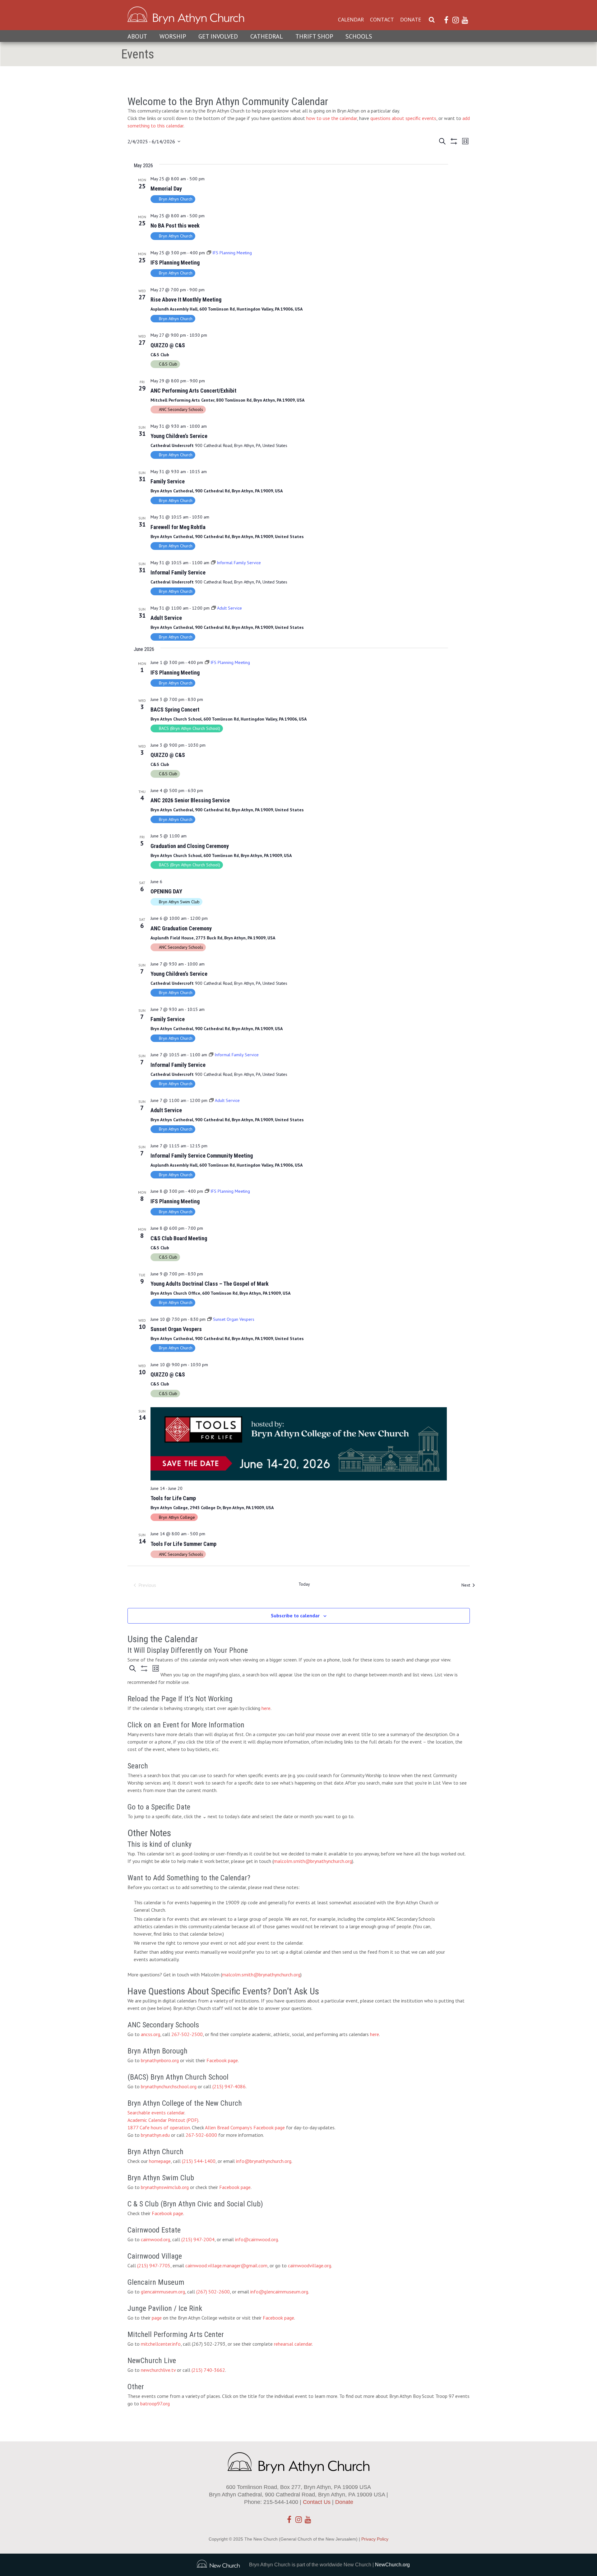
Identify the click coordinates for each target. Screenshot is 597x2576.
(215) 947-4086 (229, 2086)
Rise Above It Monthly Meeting (186, 300)
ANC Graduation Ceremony (181, 928)
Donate (411, 20)
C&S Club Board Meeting (179, 1238)
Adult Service (166, 618)
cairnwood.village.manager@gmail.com (226, 2265)
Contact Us (317, 2502)
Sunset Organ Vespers (176, 1329)
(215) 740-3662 (208, 2370)
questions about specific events (403, 118)
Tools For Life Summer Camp (183, 1544)
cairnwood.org (155, 2239)
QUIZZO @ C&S (168, 345)
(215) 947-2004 (198, 2239)
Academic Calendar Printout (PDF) (163, 2120)
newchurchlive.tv (158, 2370)
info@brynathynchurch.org (264, 2161)
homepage (160, 2161)
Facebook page (222, 2060)
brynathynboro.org (160, 2060)
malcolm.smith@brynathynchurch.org (313, 1861)
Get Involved (218, 36)
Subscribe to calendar (295, 1615)
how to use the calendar (332, 118)
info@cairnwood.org (257, 2239)
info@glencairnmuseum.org (279, 2292)
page (157, 2318)
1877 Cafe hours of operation (159, 2127)
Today (304, 1584)
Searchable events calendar (156, 2113)
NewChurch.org (392, 2565)
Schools (359, 36)
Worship (173, 36)
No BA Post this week (175, 226)
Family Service (168, 481)
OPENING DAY (166, 891)
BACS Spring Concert (175, 710)
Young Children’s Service (179, 436)
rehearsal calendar (293, 2344)
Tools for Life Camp (173, 1498)
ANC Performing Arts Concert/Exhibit (193, 391)
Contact (382, 20)
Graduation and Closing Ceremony (190, 846)
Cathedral (267, 36)
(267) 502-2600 (213, 2292)
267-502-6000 (201, 2135)
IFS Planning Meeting (175, 263)
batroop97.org (155, 2403)
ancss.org (150, 2034)
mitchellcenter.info (161, 2344)
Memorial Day (166, 189)
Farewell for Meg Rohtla (178, 527)
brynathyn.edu (155, 2135)
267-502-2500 (187, 2034)
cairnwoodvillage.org (310, 2265)
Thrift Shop (314, 36)
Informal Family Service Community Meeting (202, 1156)
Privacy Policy (375, 2539)
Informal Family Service (178, 572)
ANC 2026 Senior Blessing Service (190, 800)
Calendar (351, 20)
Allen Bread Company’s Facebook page (245, 2127)
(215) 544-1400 (199, 2161)
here (266, 1708)
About (137, 36)
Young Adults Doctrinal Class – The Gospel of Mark (210, 1284)
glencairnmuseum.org (163, 2292)
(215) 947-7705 (154, 2265)
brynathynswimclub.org (165, 2187)
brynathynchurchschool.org (169, 2086)
